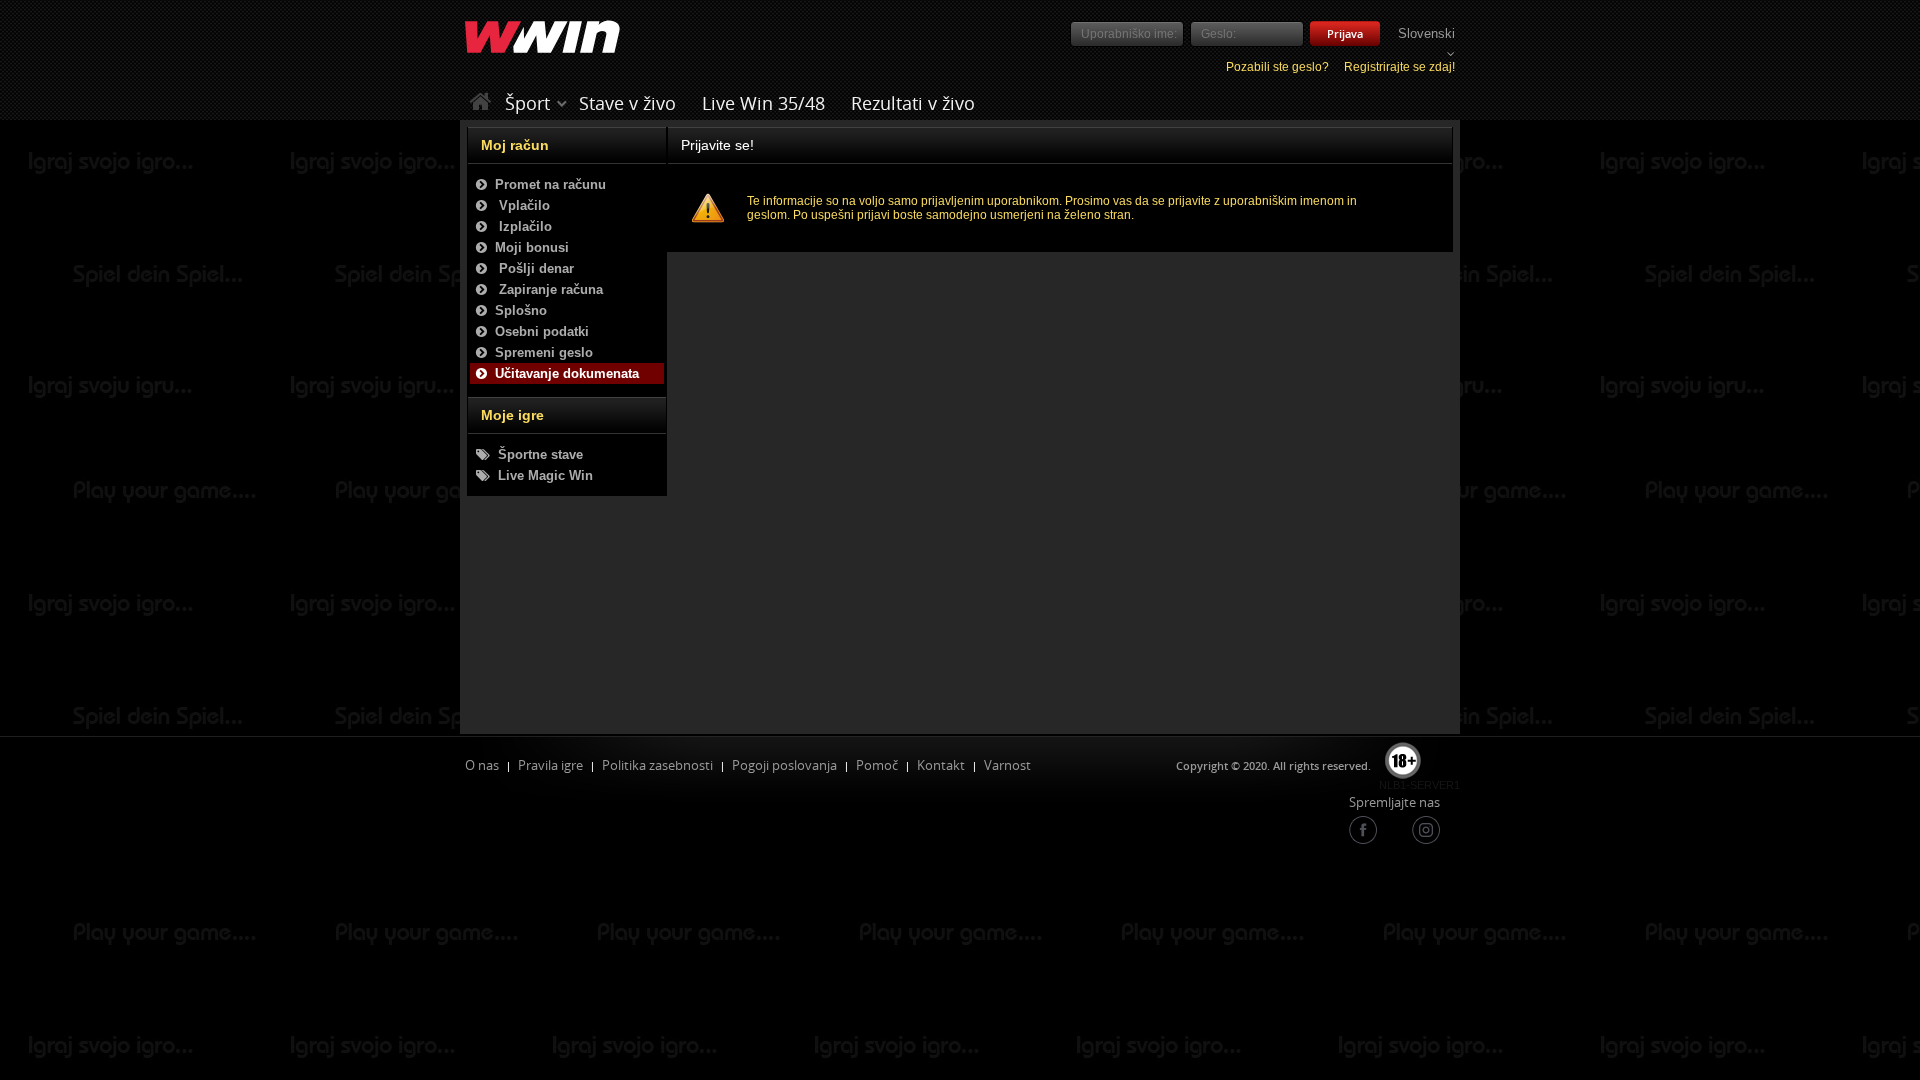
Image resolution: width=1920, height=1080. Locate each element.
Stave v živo (627, 103)
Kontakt (941, 765)
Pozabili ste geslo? (1277, 67)
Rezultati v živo (913, 103)
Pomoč (877, 765)
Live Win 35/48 (763, 103)
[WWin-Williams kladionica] (483, 102)
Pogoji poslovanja (784, 765)
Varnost (1007, 765)
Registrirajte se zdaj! (1399, 67)
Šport (527, 103)
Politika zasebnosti (657, 765)
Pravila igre (550, 765)
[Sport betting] (562, 103)
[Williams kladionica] (542, 38)
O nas (482, 765)
